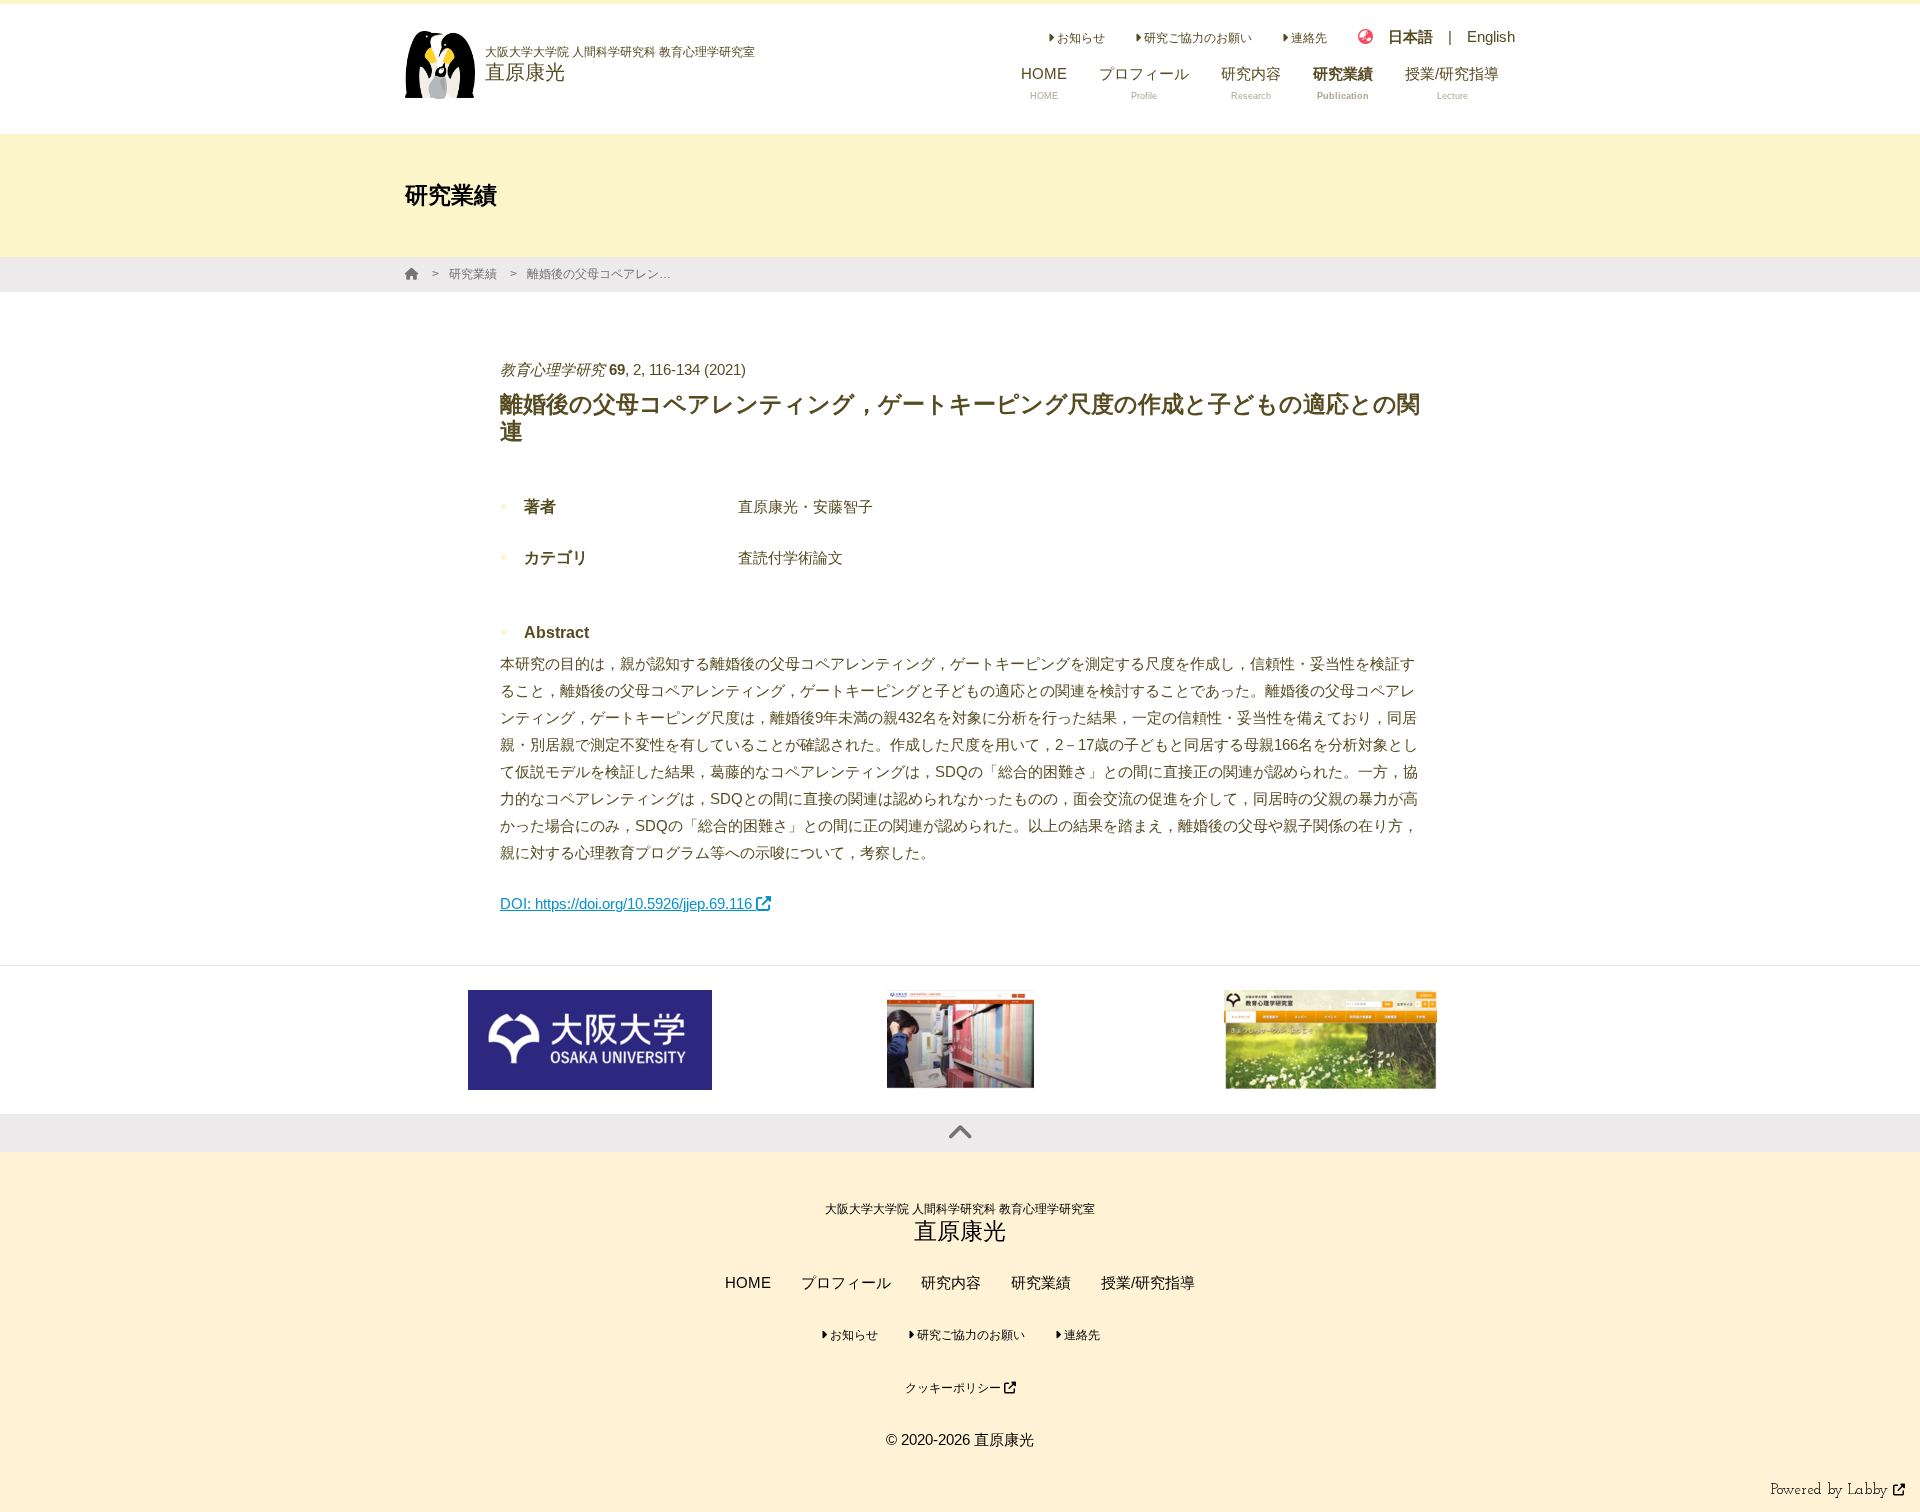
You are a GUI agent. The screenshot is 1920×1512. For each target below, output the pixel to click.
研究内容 (951, 1282)
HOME (748, 1282)
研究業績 (473, 274)
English (1491, 36)
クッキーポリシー (954, 1388)
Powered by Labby (1832, 1490)
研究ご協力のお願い (1196, 38)
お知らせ (1079, 38)
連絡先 (1307, 38)
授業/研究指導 (1148, 1282)
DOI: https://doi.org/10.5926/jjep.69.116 (628, 903)
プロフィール (846, 1282)
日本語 (1410, 36)
